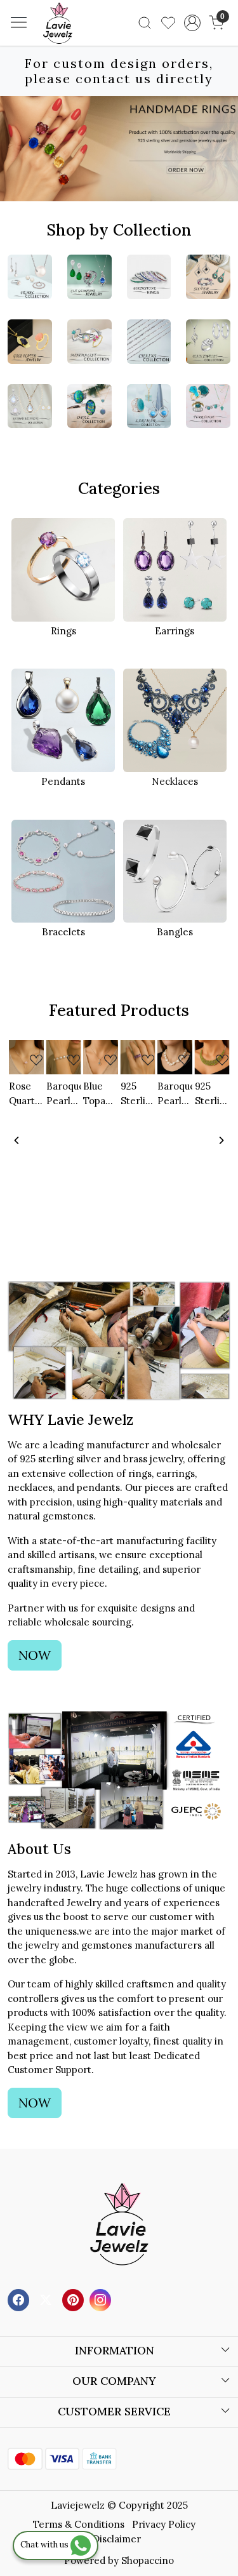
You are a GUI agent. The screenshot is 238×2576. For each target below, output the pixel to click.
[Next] (221, 1140)
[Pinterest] (75, 2299)
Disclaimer (117, 2539)
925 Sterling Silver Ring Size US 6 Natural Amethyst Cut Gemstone (138, 1094)
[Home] (77, 42)
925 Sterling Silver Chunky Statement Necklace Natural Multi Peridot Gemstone (212, 1094)
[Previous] (17, 1140)
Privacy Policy (164, 2524)
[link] (145, 23)
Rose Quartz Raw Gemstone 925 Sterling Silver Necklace (26, 1094)
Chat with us (45, 2545)
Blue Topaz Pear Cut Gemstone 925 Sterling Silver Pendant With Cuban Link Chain (101, 1094)
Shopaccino (148, 2560)
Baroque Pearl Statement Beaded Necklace (175, 1094)
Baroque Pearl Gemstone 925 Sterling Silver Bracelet (64, 1094)
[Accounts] (192, 23)
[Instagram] (102, 2299)
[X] (47, 2299)
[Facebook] (20, 2299)
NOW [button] (35, 1655)
